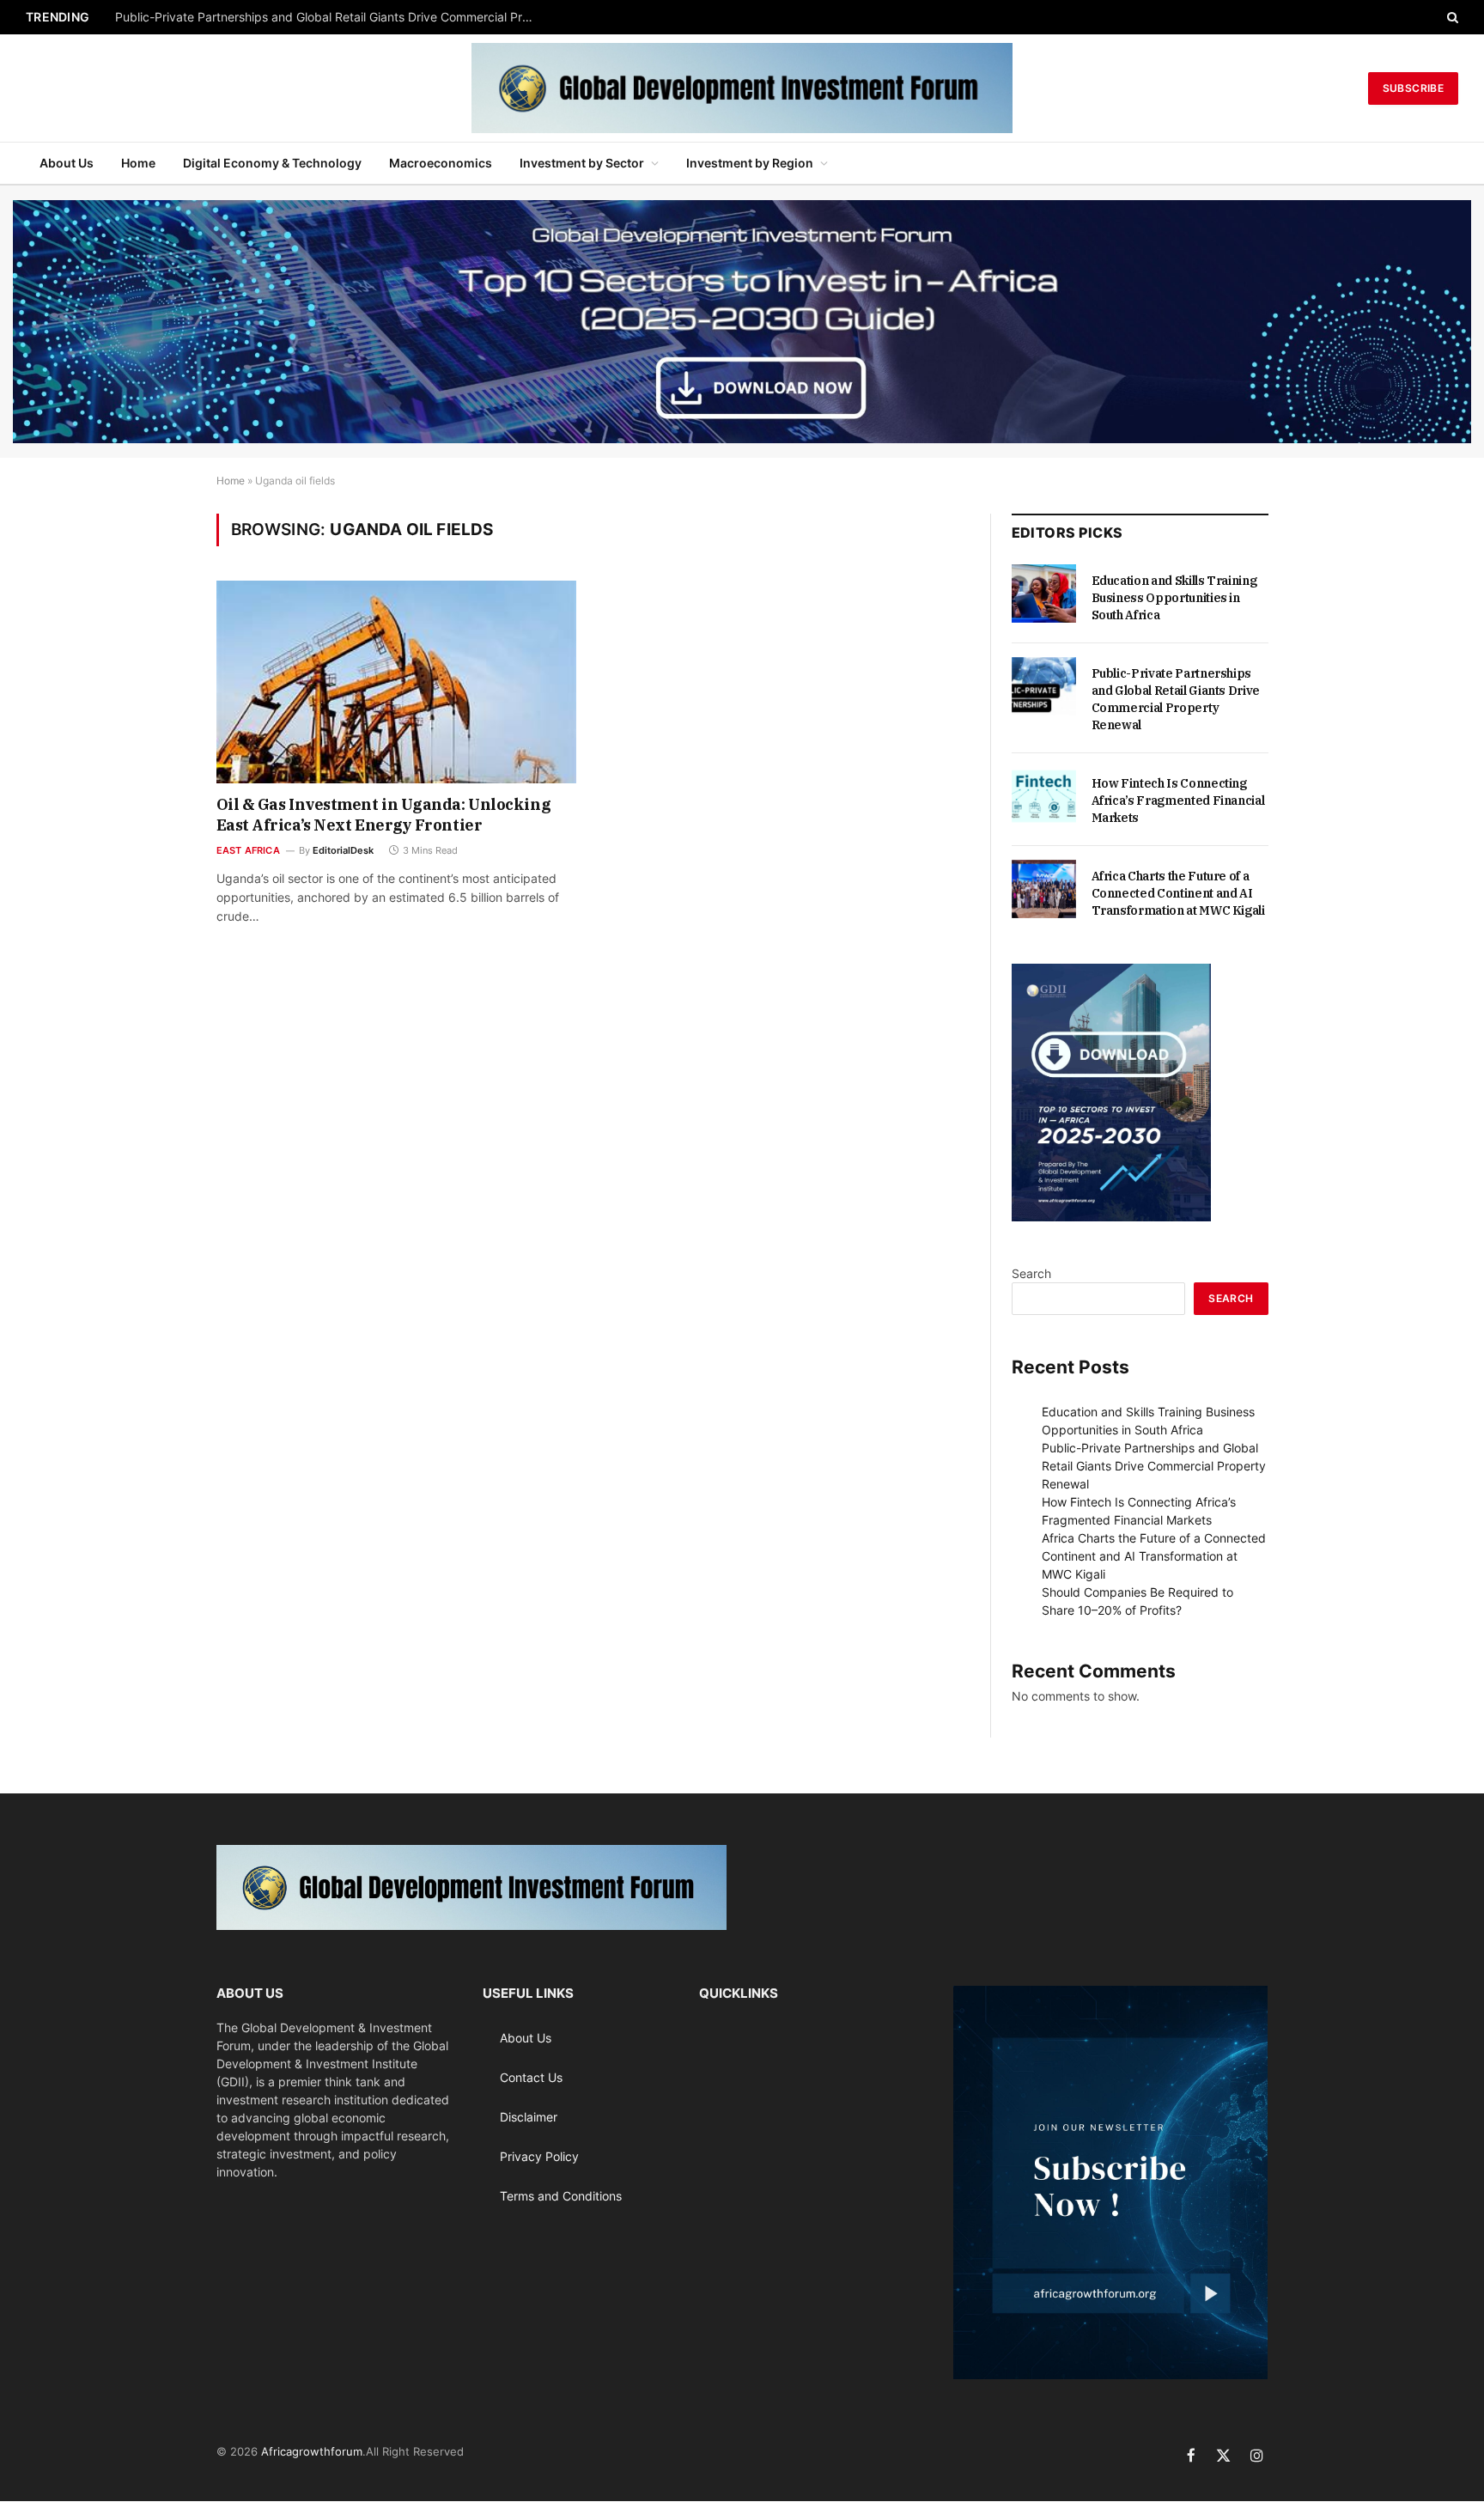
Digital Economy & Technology (272, 163)
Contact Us (531, 2077)
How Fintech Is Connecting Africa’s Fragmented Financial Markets (1178, 801)
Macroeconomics (441, 163)
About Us (67, 163)
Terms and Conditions (561, 2196)
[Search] (1451, 17)
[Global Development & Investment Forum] (742, 88)
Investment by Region (750, 163)
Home (138, 163)
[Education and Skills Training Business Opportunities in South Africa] (1044, 594)
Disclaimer (529, 2117)
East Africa (248, 850)
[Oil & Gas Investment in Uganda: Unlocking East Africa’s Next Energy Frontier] (397, 682)
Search (1031, 1273)
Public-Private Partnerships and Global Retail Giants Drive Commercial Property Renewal (330, 17)
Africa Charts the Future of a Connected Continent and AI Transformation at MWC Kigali (1178, 893)
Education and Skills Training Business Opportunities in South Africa (1174, 598)
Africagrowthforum (312, 2451)
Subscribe (1413, 88)
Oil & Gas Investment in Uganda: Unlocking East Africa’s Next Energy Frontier (384, 815)
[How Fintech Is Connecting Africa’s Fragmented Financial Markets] (1044, 796)
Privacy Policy (539, 2156)
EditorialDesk (343, 850)
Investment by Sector (582, 163)
